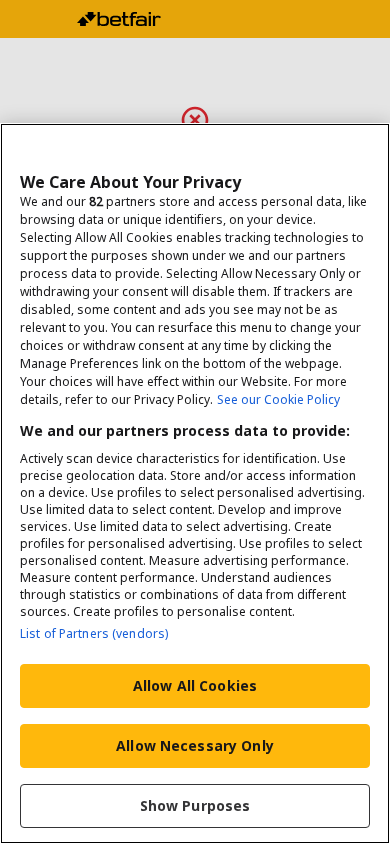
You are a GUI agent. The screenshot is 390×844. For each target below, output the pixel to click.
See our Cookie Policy (278, 399)
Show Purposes (195, 805)
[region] (195, 483)
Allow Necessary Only (195, 745)
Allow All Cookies (195, 685)
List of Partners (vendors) (94, 633)
